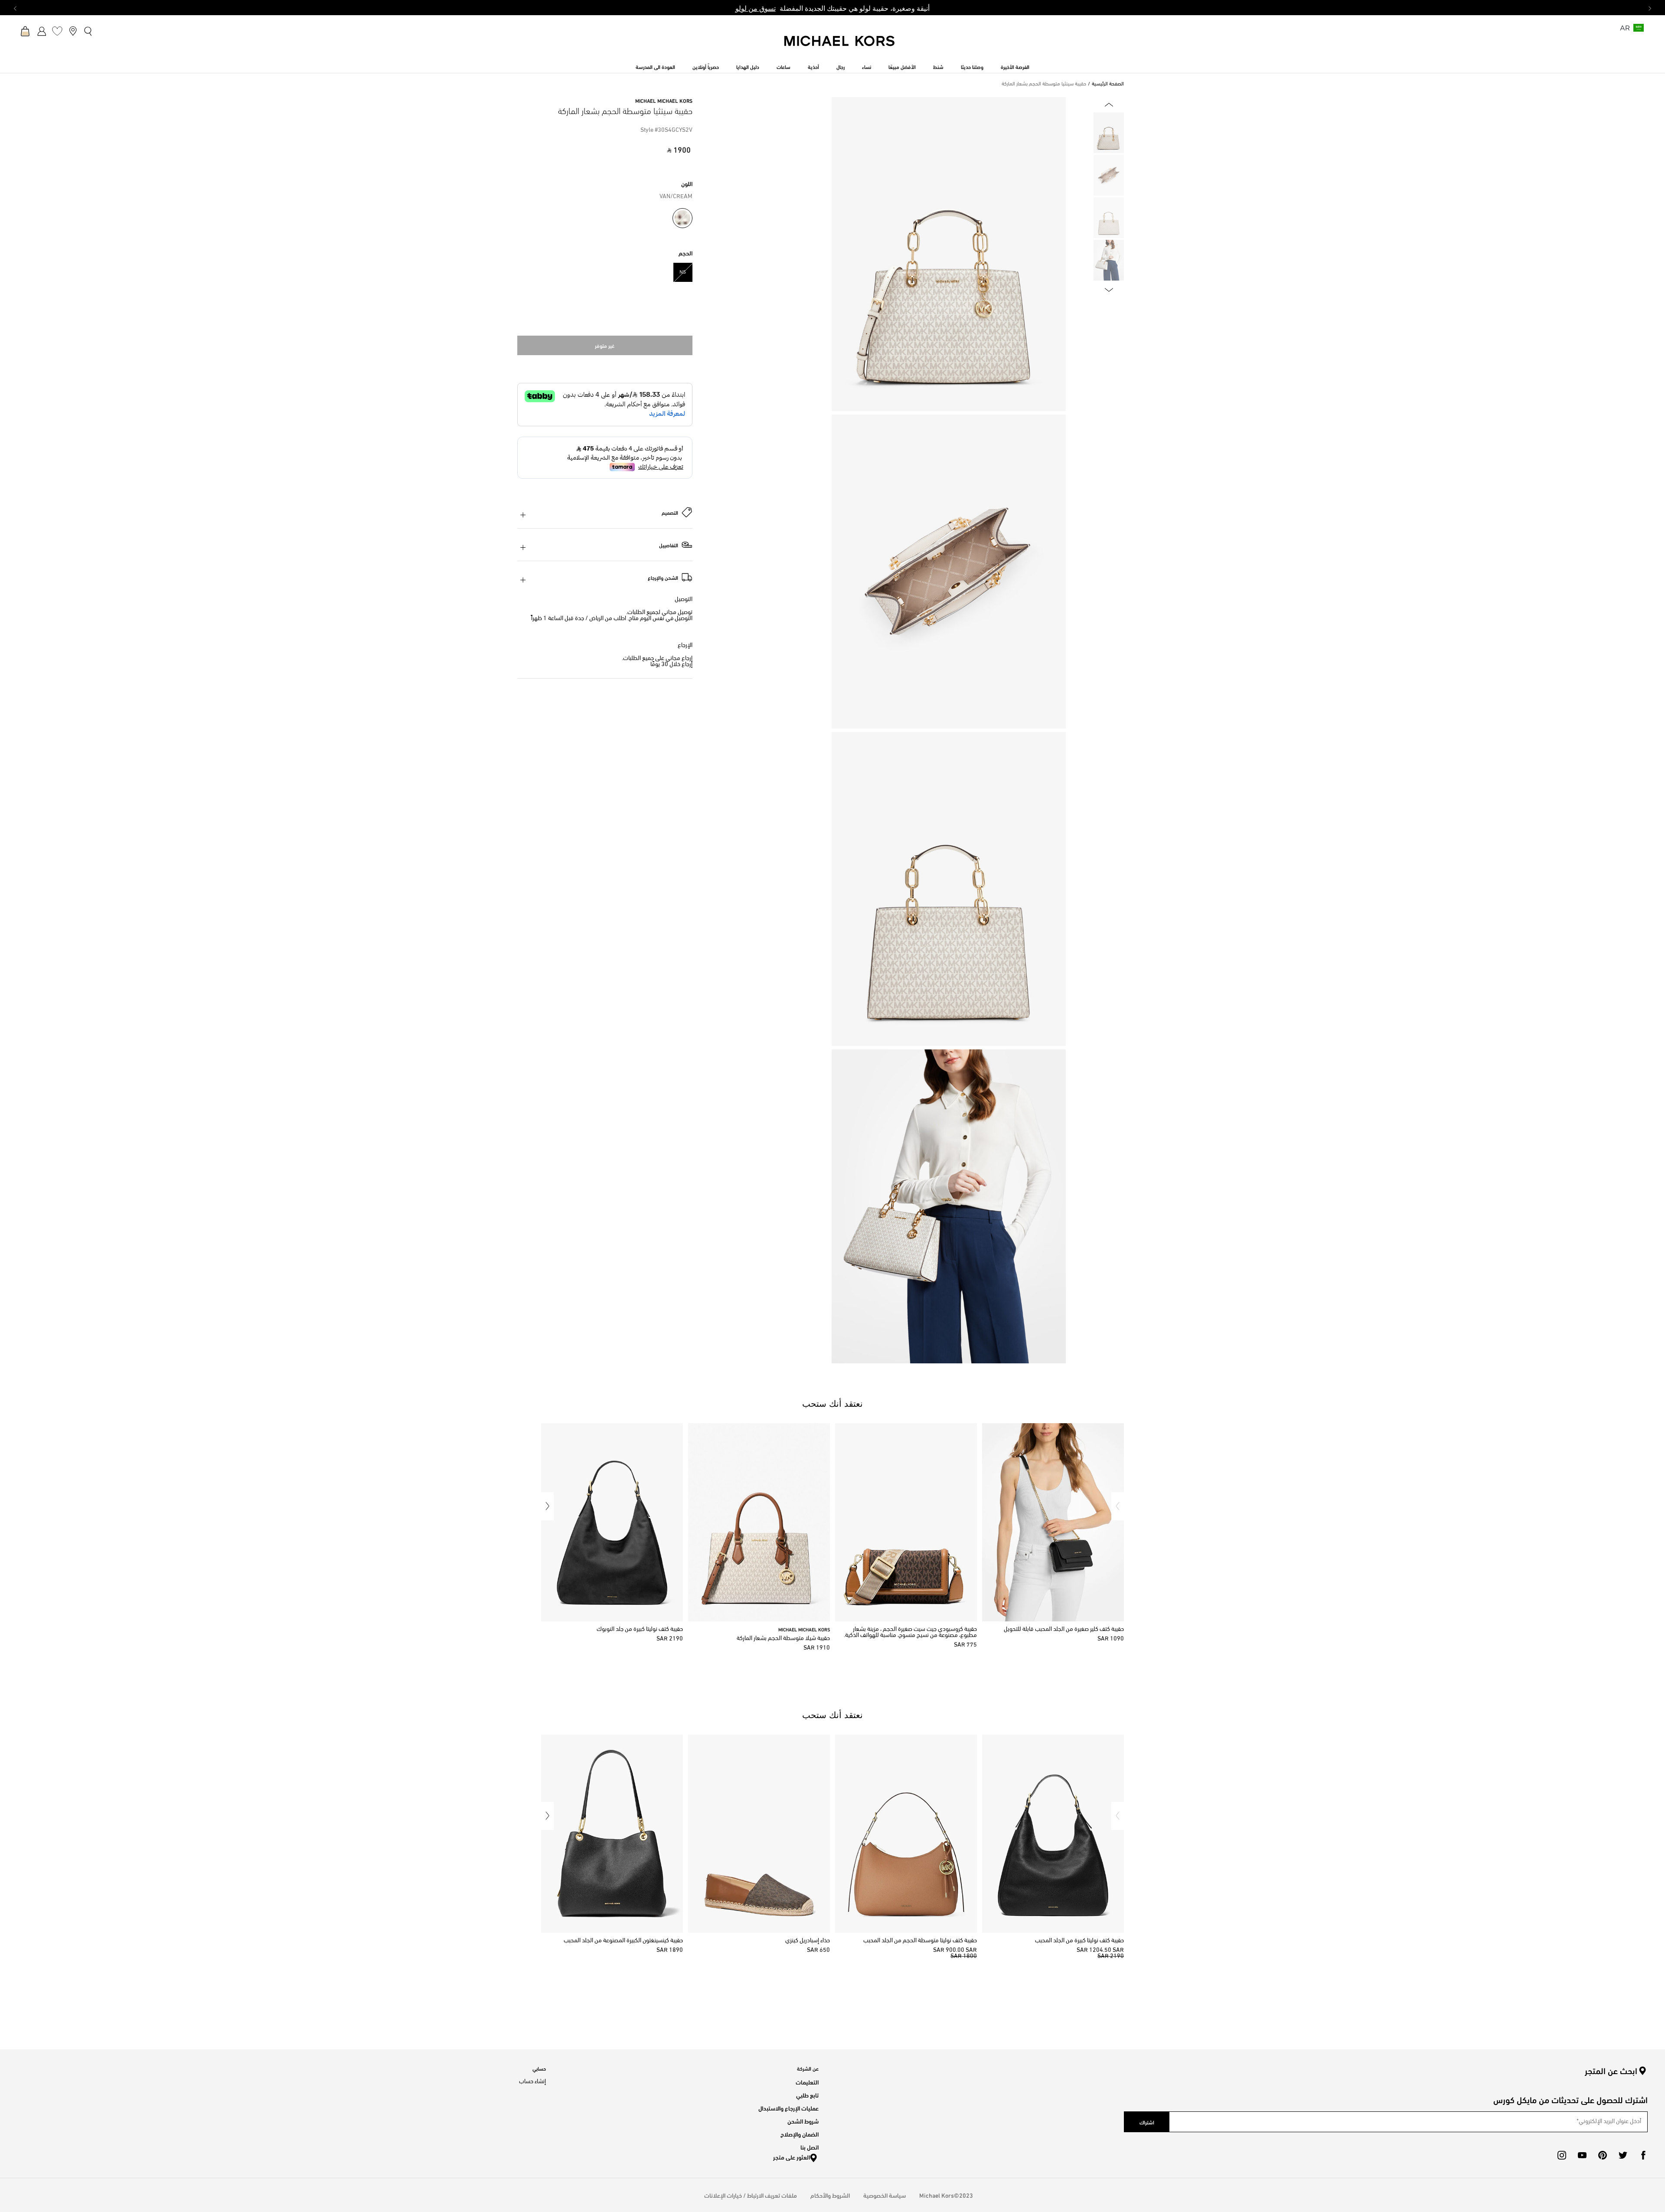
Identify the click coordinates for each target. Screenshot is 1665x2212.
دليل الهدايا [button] (748, 66)
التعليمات (807, 2082)
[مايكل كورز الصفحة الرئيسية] (840, 46)
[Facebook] (1643, 2155)
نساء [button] (867, 66)
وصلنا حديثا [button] (972, 66)
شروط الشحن (803, 2121)
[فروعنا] (73, 31)
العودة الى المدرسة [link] (655, 66)
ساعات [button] (784, 66)
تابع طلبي (807, 2095)
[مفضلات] (57, 31)
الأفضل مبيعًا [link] (902, 66)
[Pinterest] (1603, 2155)
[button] (1118, 1506)
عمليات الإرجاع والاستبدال (788, 2108)
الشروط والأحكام (830, 2195)
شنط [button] (938, 66)
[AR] (1639, 31)
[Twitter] (1623, 2155)
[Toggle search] (88, 31)
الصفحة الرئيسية (1108, 84)
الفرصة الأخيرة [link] (1015, 66)
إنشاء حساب (532, 2082)
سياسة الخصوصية (885, 2195)
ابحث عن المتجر (1611, 2071)
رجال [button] (841, 66)
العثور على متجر (792, 2157)
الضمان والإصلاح (800, 2134)
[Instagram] (1562, 2155)
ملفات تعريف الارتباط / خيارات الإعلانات (751, 2195)
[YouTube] (1582, 2155)
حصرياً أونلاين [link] (706, 66)
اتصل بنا (810, 2147)
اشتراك (1147, 2122)
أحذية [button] (813, 66)
